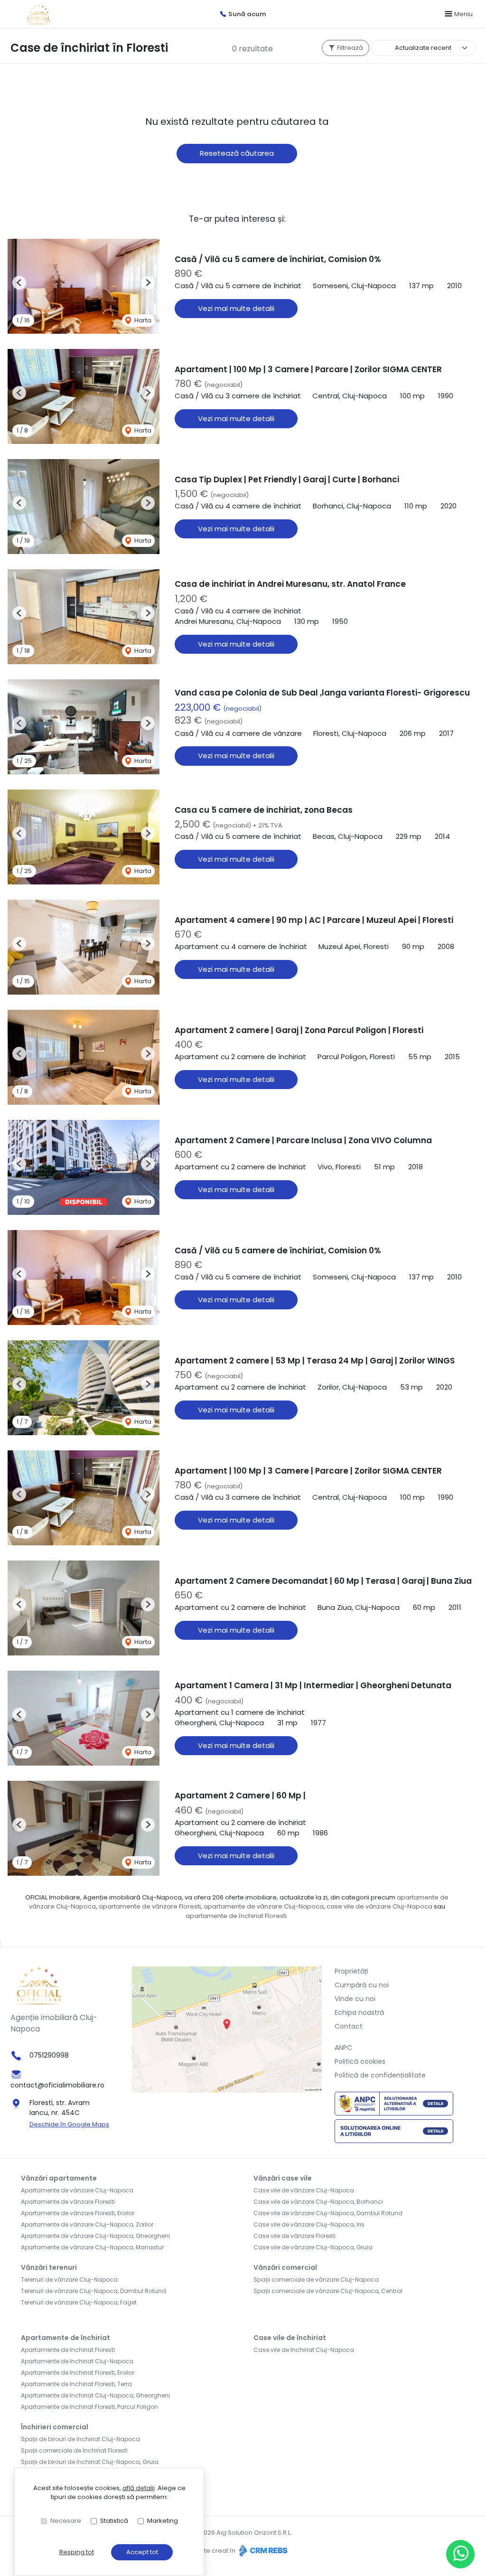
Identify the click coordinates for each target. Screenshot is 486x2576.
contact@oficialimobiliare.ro (57, 2085)
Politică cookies (360, 2061)
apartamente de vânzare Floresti (150, 1906)
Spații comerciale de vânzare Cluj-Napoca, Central (328, 2291)
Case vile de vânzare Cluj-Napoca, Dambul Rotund (328, 2213)
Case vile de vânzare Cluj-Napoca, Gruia (313, 2247)
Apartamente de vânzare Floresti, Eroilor (78, 2213)
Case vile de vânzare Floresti (294, 2236)
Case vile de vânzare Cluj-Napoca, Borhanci (318, 2202)
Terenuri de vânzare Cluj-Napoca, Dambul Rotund (93, 2291)
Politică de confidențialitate (380, 2075)
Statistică (114, 2521)
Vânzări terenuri (49, 2267)
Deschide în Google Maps (69, 2124)
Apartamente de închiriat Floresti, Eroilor (78, 2373)
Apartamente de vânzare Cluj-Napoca (77, 2190)
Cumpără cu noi (362, 1985)
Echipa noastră (359, 2012)
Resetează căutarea (237, 153)
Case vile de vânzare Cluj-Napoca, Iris (309, 2224)
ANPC (343, 2048)
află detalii (139, 2488)
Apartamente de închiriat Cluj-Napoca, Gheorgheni (95, 2395)
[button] (19, 283)
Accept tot (142, 2552)
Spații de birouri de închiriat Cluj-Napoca (80, 2439)
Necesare (66, 2521)
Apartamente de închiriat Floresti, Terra (76, 2384)
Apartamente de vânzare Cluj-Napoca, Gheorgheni (95, 2236)
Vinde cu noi (355, 1999)
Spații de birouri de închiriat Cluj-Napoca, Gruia (90, 2462)
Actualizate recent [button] (423, 48)
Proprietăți (351, 1971)
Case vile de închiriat (290, 2338)
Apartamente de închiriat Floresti (68, 2350)
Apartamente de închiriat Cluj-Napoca (77, 2361)
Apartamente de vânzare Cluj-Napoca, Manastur (92, 2247)
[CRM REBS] (262, 2551)
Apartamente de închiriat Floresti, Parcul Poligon (89, 2407)
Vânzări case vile (283, 2178)
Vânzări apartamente (59, 2178)
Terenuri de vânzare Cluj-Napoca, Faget (79, 2302)
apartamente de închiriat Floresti (236, 1916)
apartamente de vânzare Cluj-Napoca (264, 1906)
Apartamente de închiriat (65, 2338)
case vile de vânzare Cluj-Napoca (379, 1906)
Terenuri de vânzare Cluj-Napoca (69, 2280)
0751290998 (49, 2055)
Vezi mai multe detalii (236, 308)
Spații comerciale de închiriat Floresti (74, 2450)
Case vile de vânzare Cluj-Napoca (304, 2190)
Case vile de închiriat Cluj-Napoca (304, 2350)
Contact (349, 2026)
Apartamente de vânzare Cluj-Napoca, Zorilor (87, 2224)
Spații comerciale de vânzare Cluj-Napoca (316, 2280)
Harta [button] (142, 320)
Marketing (163, 2521)
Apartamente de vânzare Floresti (68, 2202)
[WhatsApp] (460, 2554)
